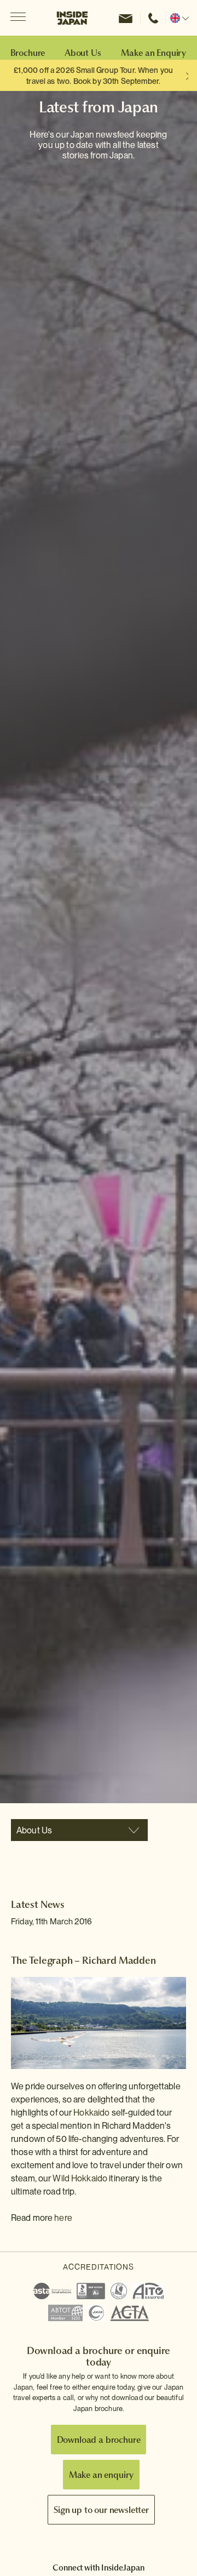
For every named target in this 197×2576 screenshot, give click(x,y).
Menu (18, 18)
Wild (62, 2178)
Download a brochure (99, 2440)
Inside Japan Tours (72, 18)
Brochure (28, 53)
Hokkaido (91, 2113)
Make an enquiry (102, 2475)
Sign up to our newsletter (101, 2510)
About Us (83, 53)
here (63, 2218)
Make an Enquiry (153, 53)
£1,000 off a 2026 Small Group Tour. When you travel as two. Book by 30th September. (93, 76)
